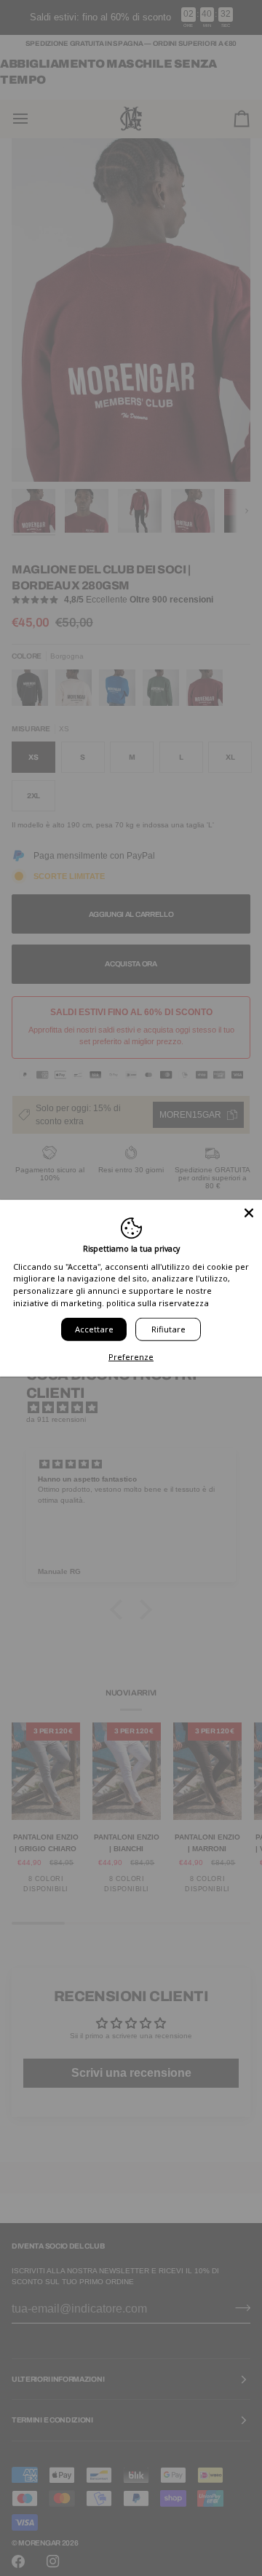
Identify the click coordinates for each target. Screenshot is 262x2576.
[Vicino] (249, 1213)
